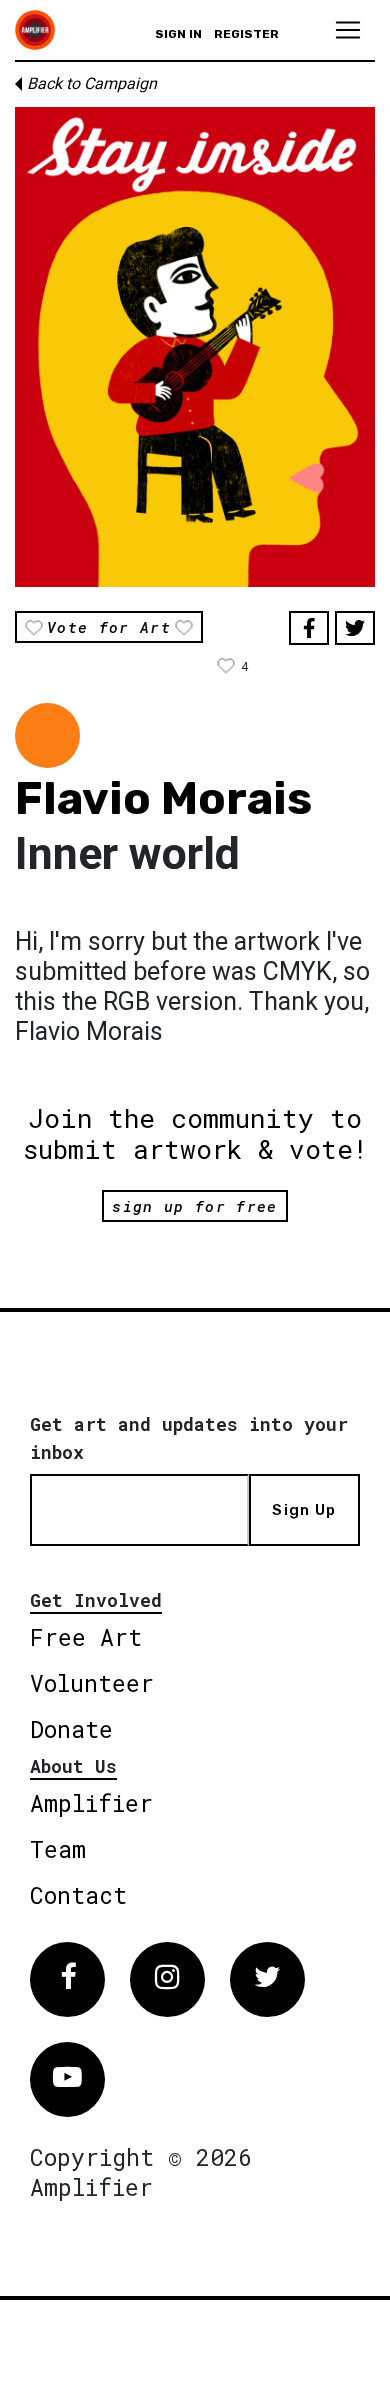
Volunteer (92, 1683)
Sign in (178, 34)
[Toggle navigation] (348, 30)
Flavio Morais (163, 798)
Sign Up (304, 1510)
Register (246, 34)
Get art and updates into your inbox (189, 1438)
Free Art (86, 1637)
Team (58, 1849)
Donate (71, 1729)
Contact (78, 1895)
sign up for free (194, 1206)
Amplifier (91, 1803)
